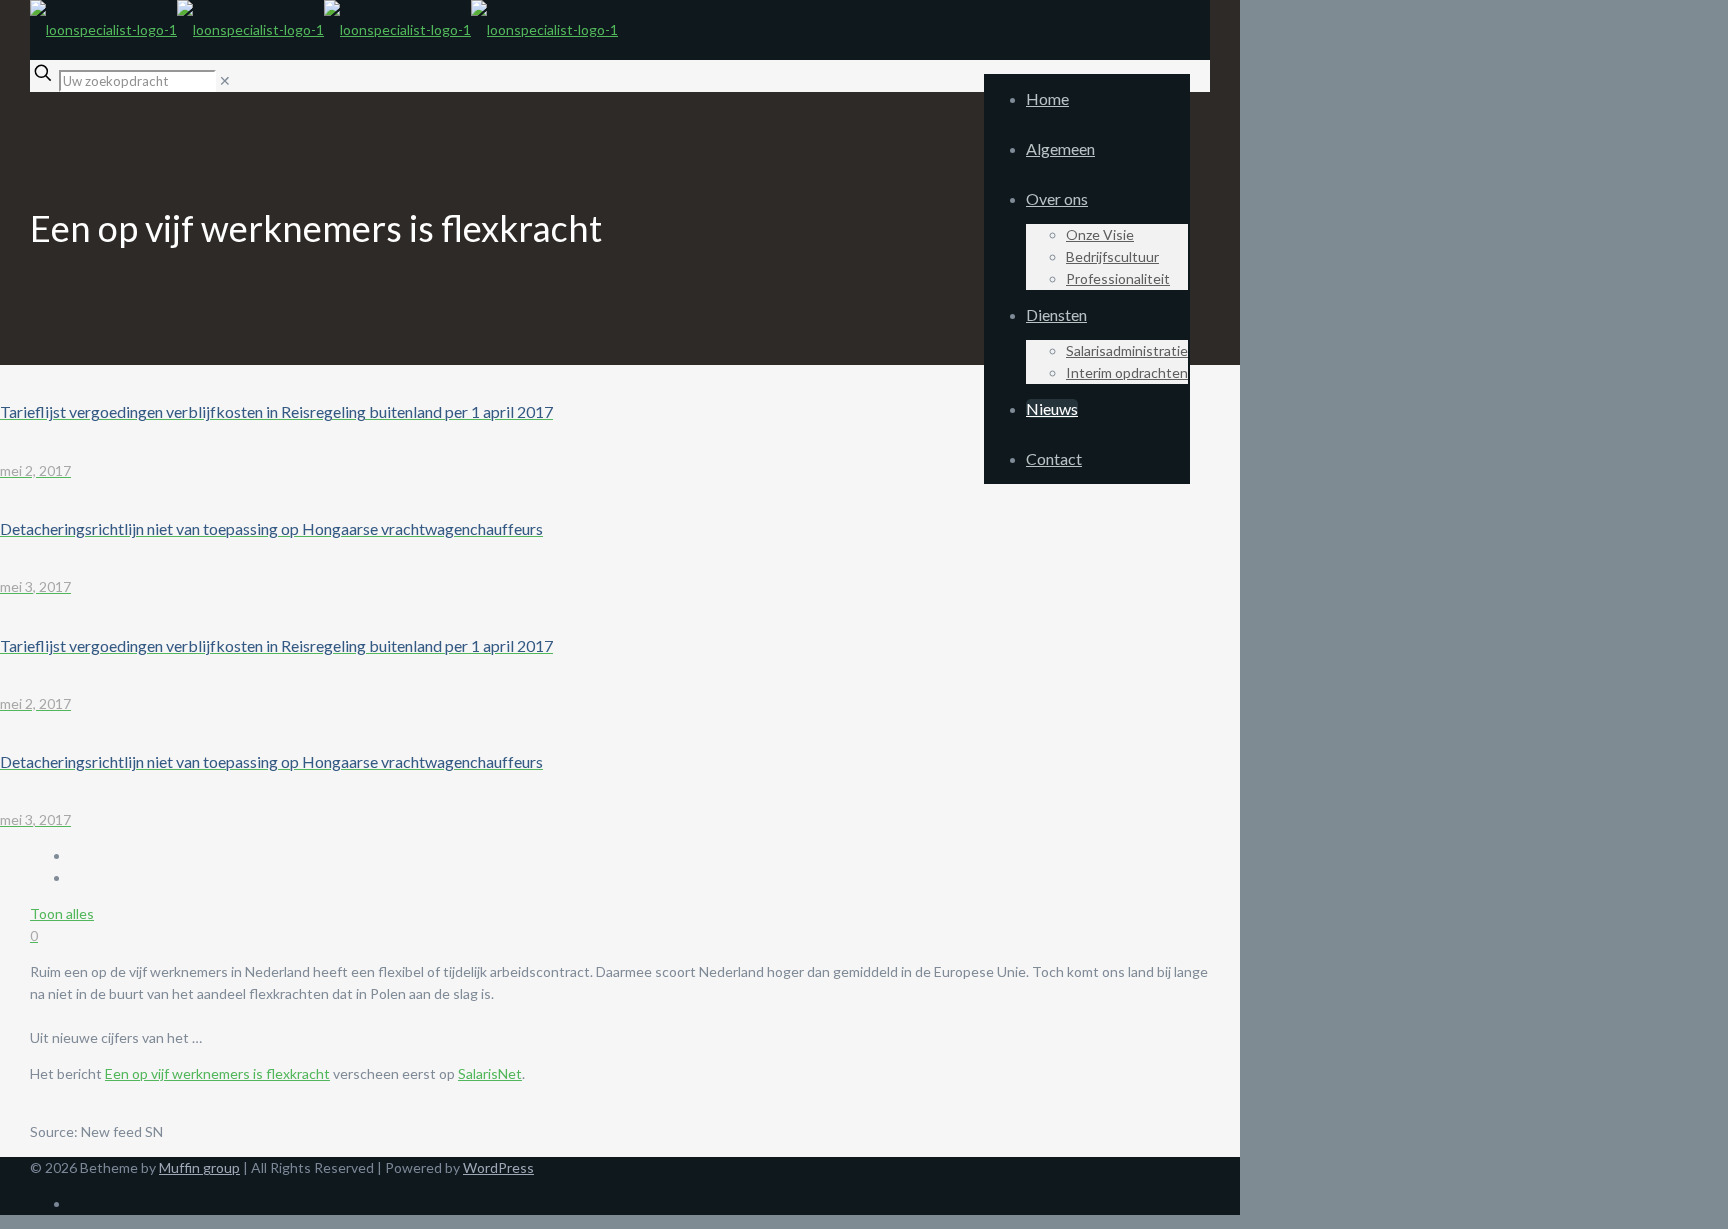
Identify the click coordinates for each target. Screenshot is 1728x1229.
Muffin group (199, 1167)
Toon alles (62, 913)
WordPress (498, 1167)
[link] (225, 80)
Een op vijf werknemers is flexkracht (217, 1073)
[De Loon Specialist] (324, 29)
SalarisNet (490, 1073)
